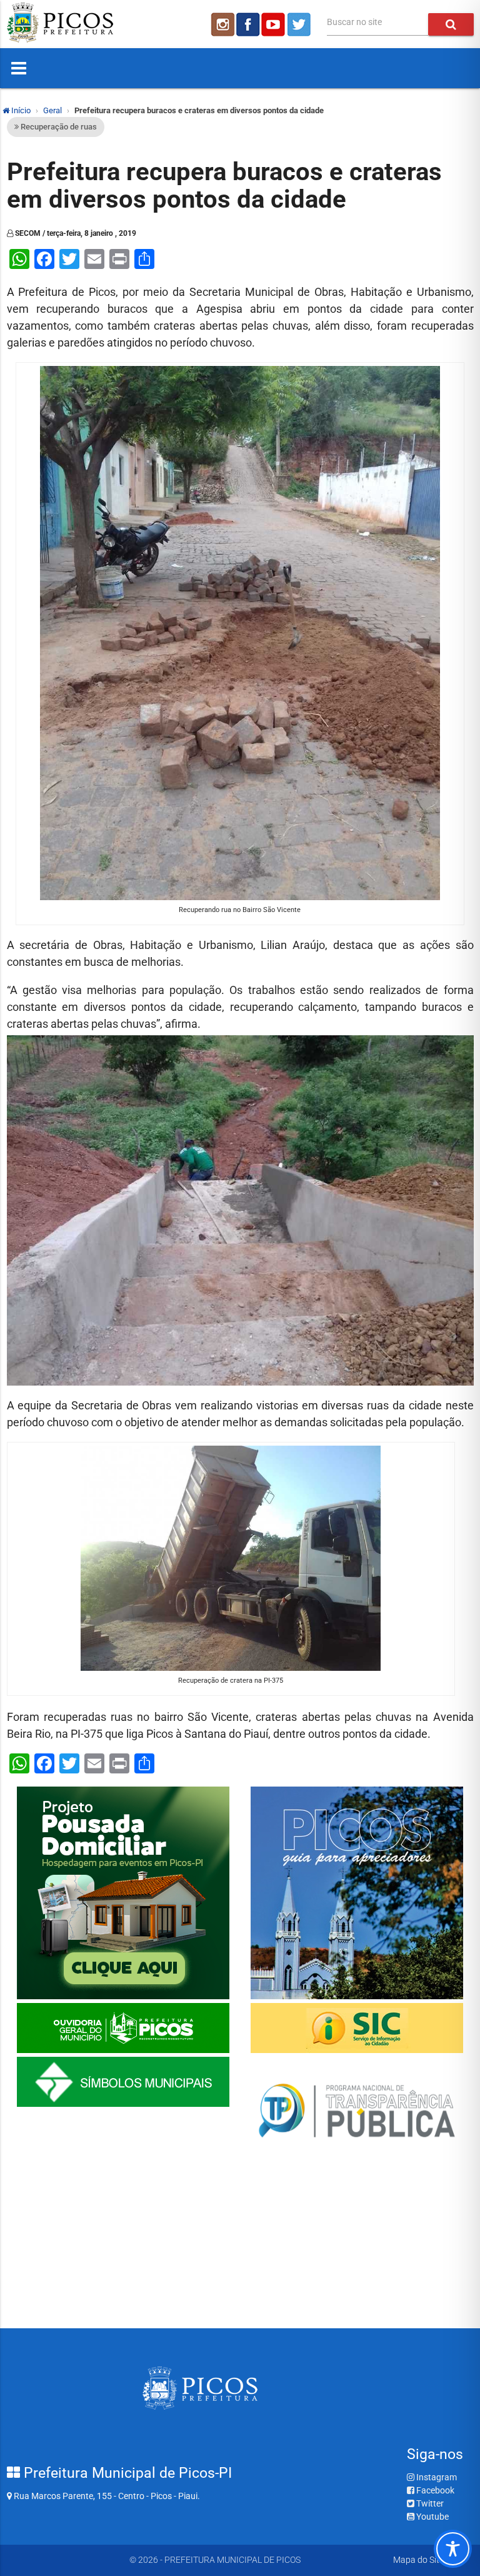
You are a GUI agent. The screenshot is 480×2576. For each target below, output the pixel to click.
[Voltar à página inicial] (60, 39)
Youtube (432, 2517)
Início (20, 110)
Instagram (436, 2477)
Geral (52, 110)
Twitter (429, 2503)
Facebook (434, 2490)
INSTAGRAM (222, 24)
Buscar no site (354, 22)
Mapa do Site (418, 2560)
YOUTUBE (274, 24)
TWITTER (301, 24)
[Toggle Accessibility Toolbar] (453, 2549)
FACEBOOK (248, 24)
